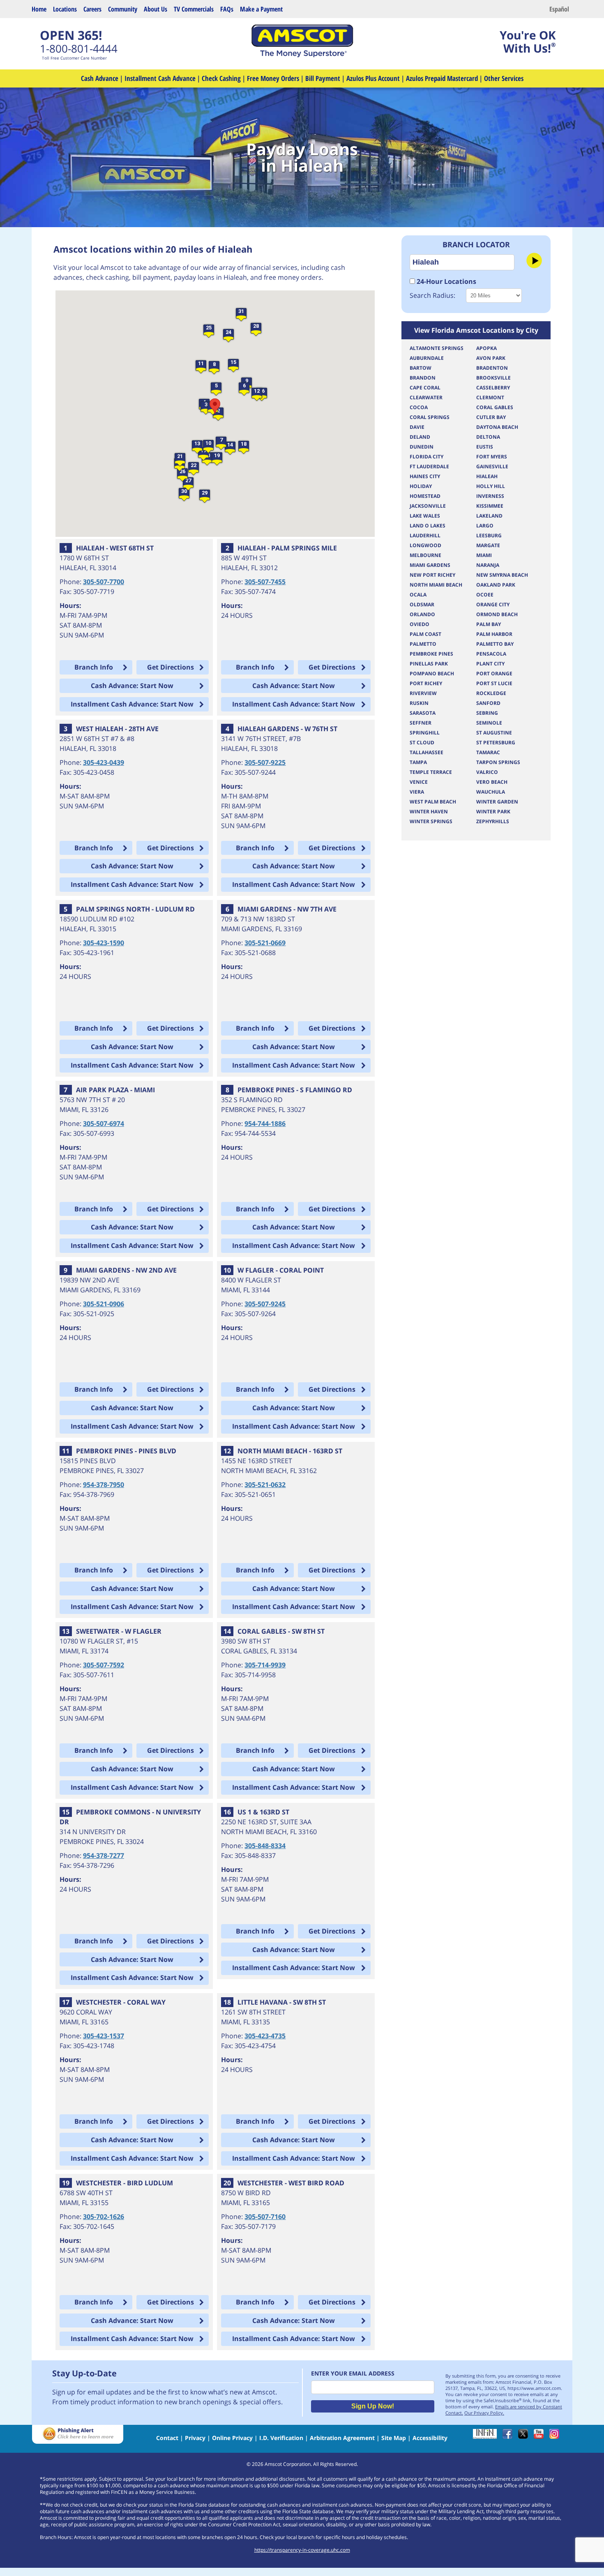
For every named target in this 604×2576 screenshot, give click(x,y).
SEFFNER (421, 723)
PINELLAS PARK (429, 664)
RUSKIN (419, 703)
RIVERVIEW (423, 693)
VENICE (419, 782)
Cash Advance (100, 78)
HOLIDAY (421, 486)
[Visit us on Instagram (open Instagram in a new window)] (556, 2437)
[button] (216, 389)
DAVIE (417, 427)
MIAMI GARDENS (430, 565)
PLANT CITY (490, 664)
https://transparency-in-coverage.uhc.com (302, 2550)
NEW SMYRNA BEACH (502, 575)
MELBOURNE (425, 555)
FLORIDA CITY (426, 457)
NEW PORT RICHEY (432, 575)
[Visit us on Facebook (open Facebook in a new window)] (509, 2437)
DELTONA (488, 437)
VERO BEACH (492, 782)
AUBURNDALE (427, 358)
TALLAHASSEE (426, 752)
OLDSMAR (422, 604)
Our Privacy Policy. (484, 2413)
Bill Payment (323, 78)
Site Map (394, 2438)
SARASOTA (423, 713)
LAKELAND (489, 516)
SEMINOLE (489, 723)
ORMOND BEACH (497, 614)
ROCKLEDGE (491, 693)
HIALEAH (487, 476)
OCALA (418, 595)
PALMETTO (423, 644)
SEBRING (487, 713)
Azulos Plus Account (373, 78)
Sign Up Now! (373, 2406)
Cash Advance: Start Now (132, 686)
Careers (92, 9)
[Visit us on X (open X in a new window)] (525, 2437)
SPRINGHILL (425, 733)
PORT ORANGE (494, 673)
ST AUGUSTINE (494, 733)
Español (559, 9)
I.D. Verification (281, 2438)
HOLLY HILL (491, 486)
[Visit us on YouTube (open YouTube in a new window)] (541, 2437)
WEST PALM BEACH (433, 802)
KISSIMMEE (490, 506)
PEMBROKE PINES (431, 654)
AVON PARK (491, 358)
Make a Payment (261, 9)
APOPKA (486, 348)
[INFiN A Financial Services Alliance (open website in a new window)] (487, 2437)
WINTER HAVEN (429, 811)
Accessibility (430, 2438)
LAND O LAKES (428, 526)
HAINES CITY (425, 476)
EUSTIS (485, 447)
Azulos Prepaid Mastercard (442, 78)
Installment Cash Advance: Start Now (132, 704)
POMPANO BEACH (432, 673)
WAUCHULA (491, 792)
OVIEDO (420, 624)
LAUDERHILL (425, 535)
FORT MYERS (492, 457)
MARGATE (488, 545)
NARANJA (488, 565)
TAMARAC (488, 752)
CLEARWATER (426, 397)
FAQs (227, 9)
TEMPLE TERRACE (431, 772)
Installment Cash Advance (160, 78)
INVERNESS (490, 496)
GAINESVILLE (492, 466)
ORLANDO (422, 614)
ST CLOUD (422, 742)
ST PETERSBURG (496, 742)
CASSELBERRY (493, 388)
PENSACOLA (491, 654)
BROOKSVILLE (493, 378)
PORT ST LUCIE (494, 683)
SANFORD (488, 703)
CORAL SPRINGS (430, 417)
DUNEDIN (422, 447)
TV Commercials (194, 9)
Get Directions (171, 667)
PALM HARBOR (494, 634)
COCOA (419, 407)
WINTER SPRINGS (431, 821)
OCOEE (485, 595)
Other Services (504, 78)
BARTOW (421, 368)
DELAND (420, 437)
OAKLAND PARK (496, 585)
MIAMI (484, 555)
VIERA (417, 792)
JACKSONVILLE (428, 506)
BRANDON (423, 378)
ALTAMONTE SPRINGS (437, 348)
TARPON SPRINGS (498, 762)
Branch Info (94, 667)
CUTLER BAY (491, 417)
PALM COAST (425, 634)
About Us (156, 9)
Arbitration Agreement (342, 2438)
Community (123, 9)
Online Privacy (232, 2438)
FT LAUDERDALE (429, 466)
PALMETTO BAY (495, 644)
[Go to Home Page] (302, 55)
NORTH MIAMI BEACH (436, 585)
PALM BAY (489, 624)
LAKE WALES (425, 516)
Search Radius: (432, 295)
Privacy (195, 2438)
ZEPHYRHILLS (493, 821)
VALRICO (487, 772)
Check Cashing (221, 78)
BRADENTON (492, 368)
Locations (65, 9)
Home (39, 9)
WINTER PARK (493, 811)
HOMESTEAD (425, 496)
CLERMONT (490, 397)
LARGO (485, 526)
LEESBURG (489, 535)
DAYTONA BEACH (497, 427)
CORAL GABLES (495, 407)
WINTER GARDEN (497, 802)
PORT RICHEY (426, 683)
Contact (167, 2438)
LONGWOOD (425, 545)
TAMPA (418, 762)
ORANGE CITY (493, 604)
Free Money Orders (273, 78)
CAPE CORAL (425, 388)
